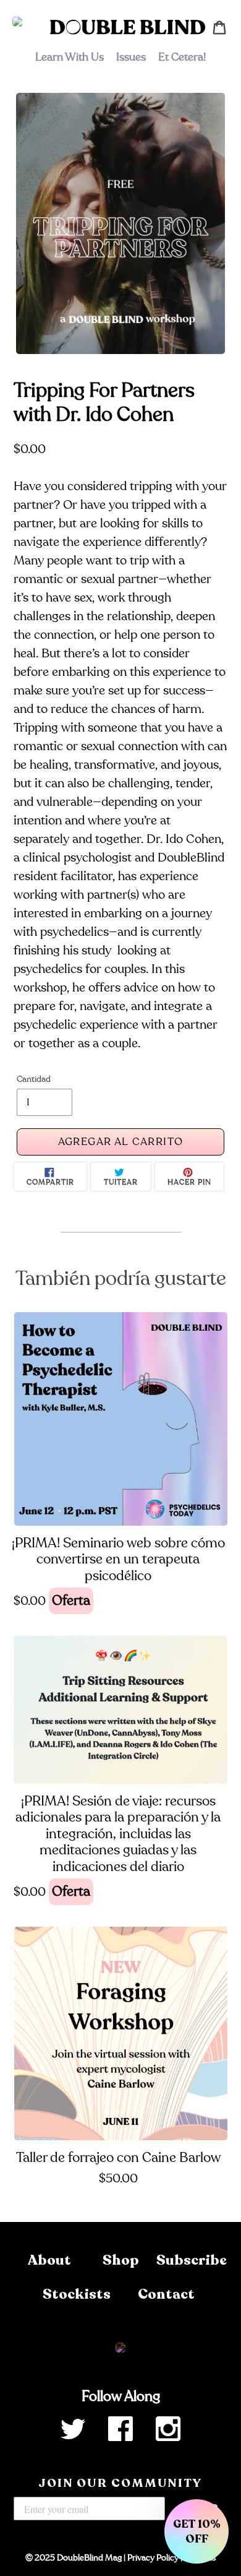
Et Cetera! (182, 57)
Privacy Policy (153, 2558)
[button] (197, 2531)
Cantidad (34, 1079)
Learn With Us (70, 57)
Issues (131, 57)
